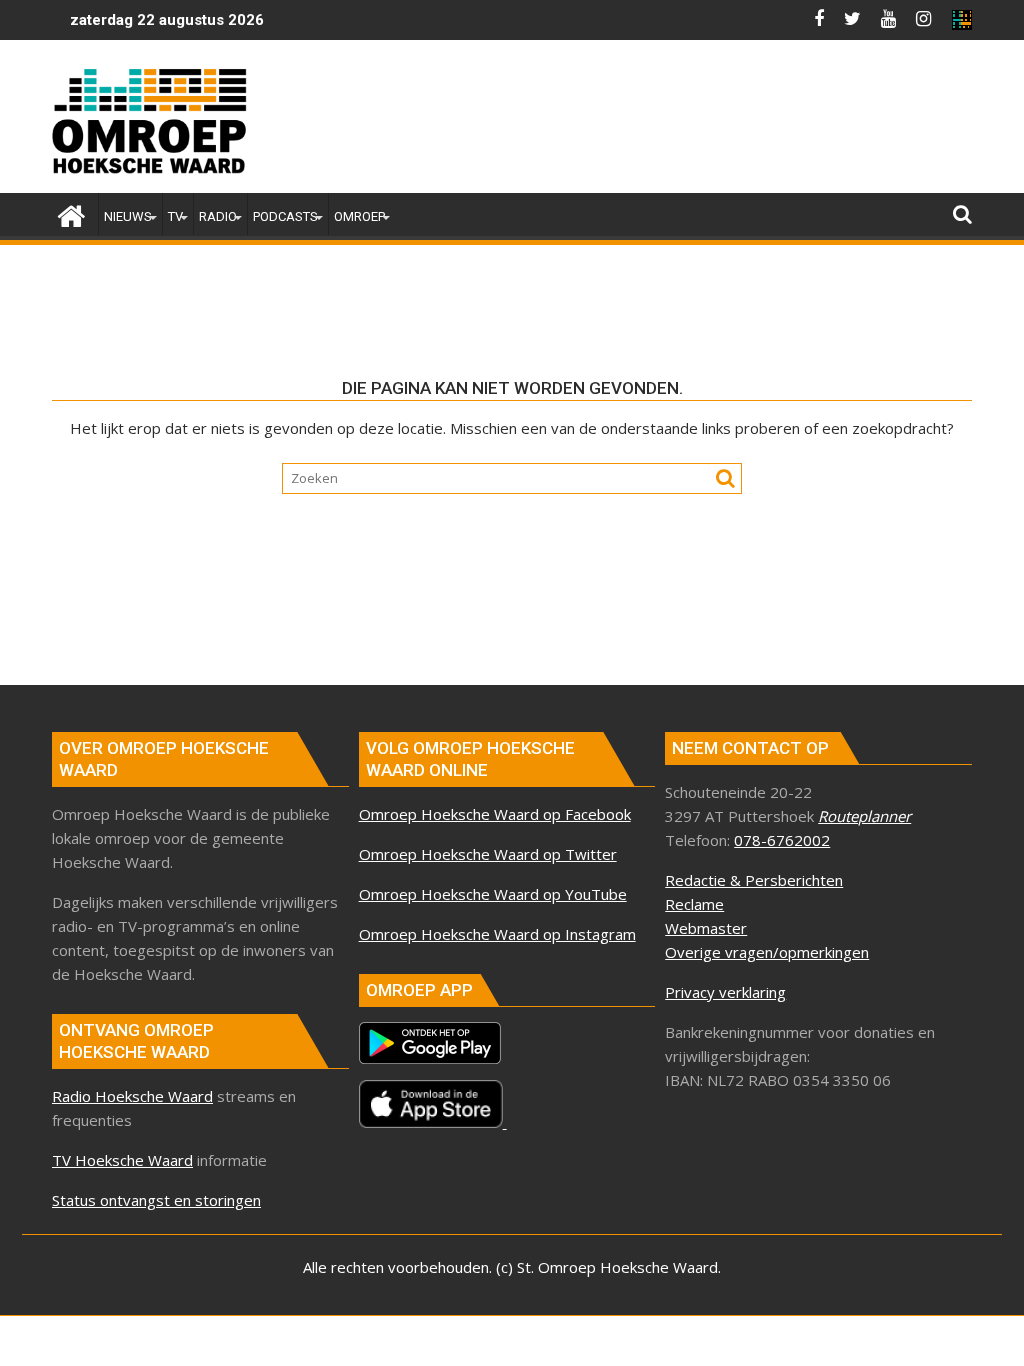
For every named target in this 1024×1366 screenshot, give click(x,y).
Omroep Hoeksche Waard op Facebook (495, 814)
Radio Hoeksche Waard (132, 1096)
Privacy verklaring (725, 992)
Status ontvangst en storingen (156, 1200)
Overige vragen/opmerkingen (767, 952)
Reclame (694, 904)
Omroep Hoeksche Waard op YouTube (493, 894)
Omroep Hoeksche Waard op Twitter (488, 854)
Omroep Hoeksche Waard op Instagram (497, 934)
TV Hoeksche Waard (122, 1160)
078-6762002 (782, 840)
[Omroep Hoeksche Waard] (71, 213)
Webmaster (706, 928)
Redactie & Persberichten (754, 880)
